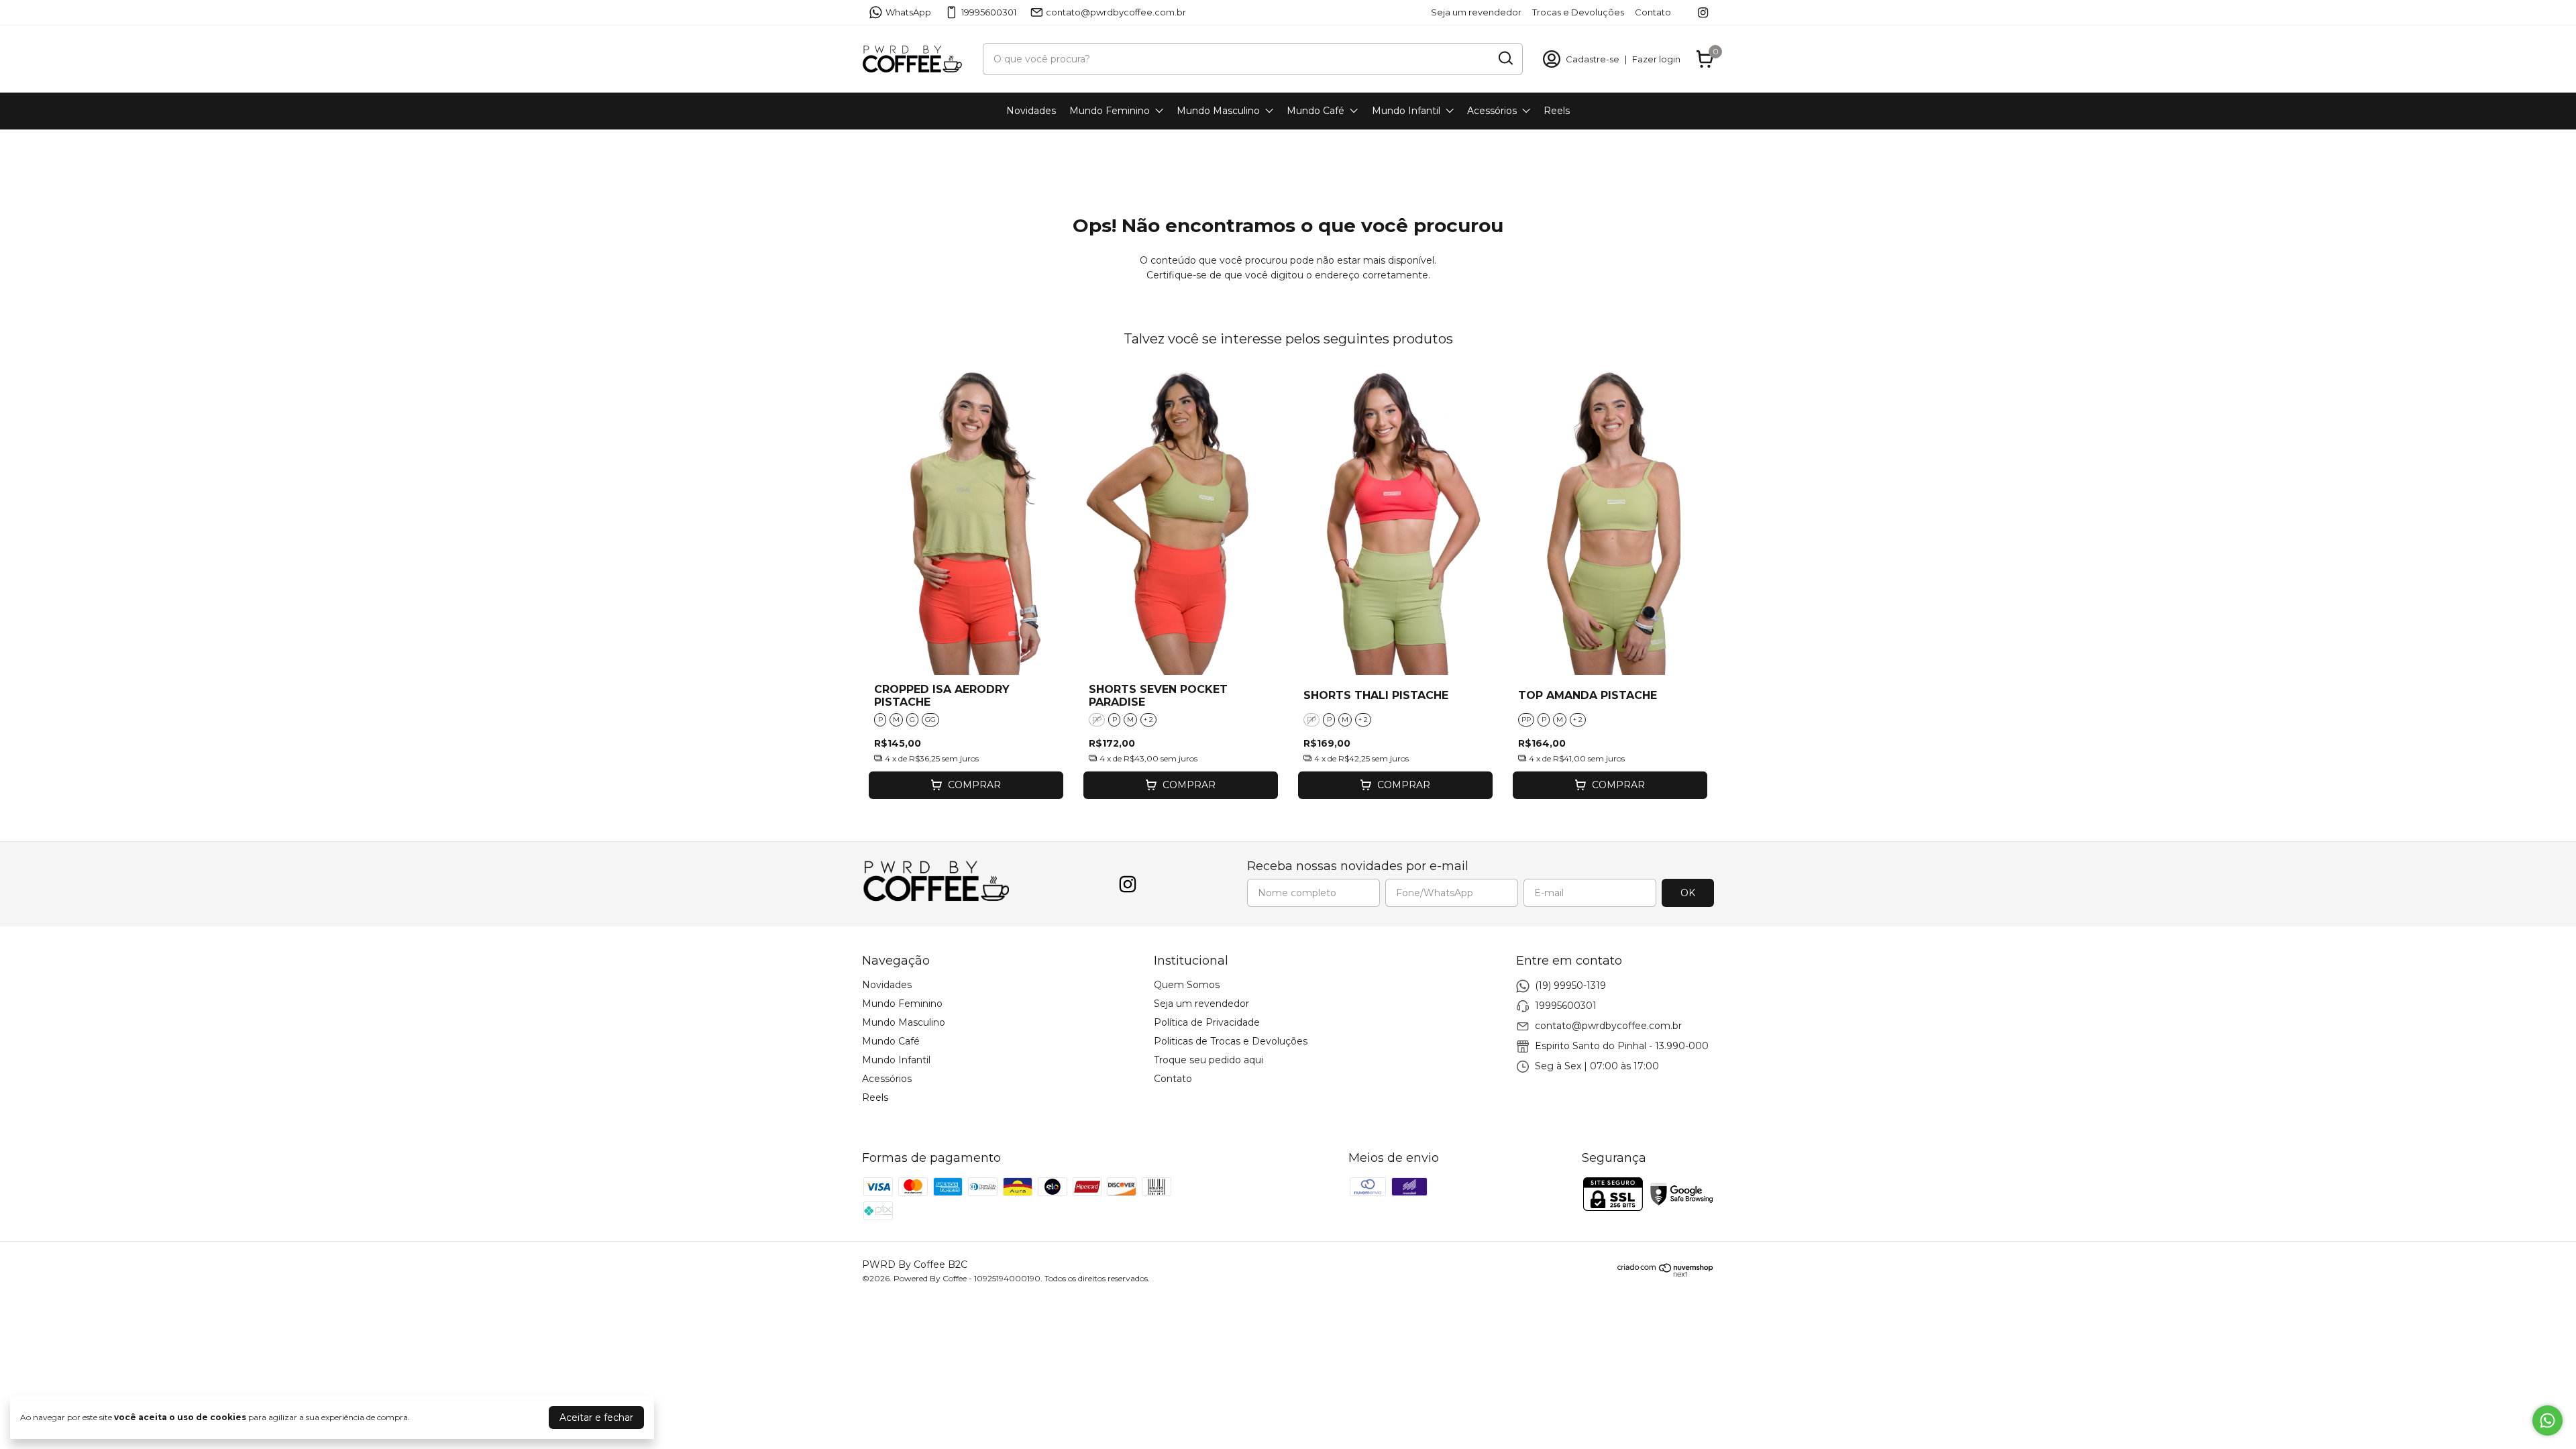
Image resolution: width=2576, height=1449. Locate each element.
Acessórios (1492, 111)
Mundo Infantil (1406, 111)
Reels (1557, 111)
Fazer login (1656, 59)
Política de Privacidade (1207, 1022)
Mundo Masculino (1218, 111)
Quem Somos (1187, 985)
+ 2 (1148, 719)
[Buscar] (1505, 58)
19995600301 (989, 12)
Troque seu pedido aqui (1209, 1060)
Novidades (1031, 111)
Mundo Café (1316, 111)
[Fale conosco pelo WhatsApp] (2547, 1420)
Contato (1653, 12)
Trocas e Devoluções (1578, 12)
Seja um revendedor (1476, 12)
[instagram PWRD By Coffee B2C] (1703, 12)
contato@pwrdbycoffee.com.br (1116, 12)
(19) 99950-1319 (1570, 985)
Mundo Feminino (1110, 111)
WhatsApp (908, 12)
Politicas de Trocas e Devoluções (1231, 1041)
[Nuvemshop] (1666, 1274)
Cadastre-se (1593, 59)
